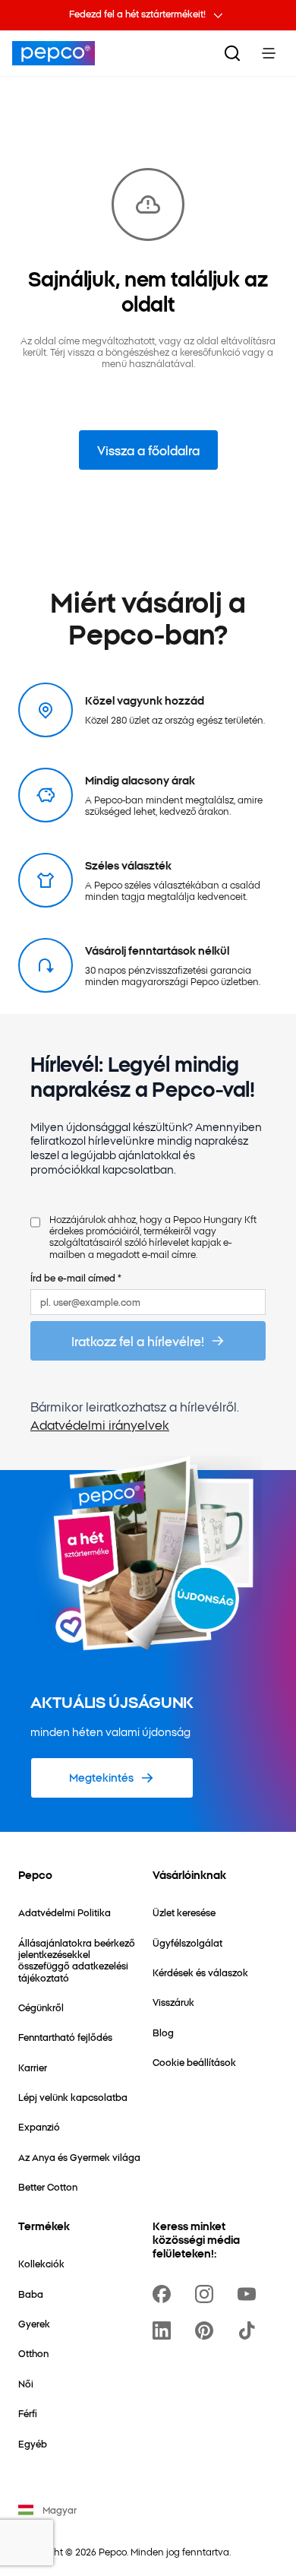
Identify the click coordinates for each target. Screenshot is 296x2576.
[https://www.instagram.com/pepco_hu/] (207, 2294)
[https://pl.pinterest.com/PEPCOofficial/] (207, 2330)
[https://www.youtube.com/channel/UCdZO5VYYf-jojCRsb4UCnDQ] (250, 2294)
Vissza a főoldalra (148, 450)
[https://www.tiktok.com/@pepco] (250, 2330)
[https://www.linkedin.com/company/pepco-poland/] (165, 2330)
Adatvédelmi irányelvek (100, 1424)
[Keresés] (232, 53)
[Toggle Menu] (269, 53)
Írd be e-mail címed (76, 1277)
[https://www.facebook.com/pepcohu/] (165, 2294)
